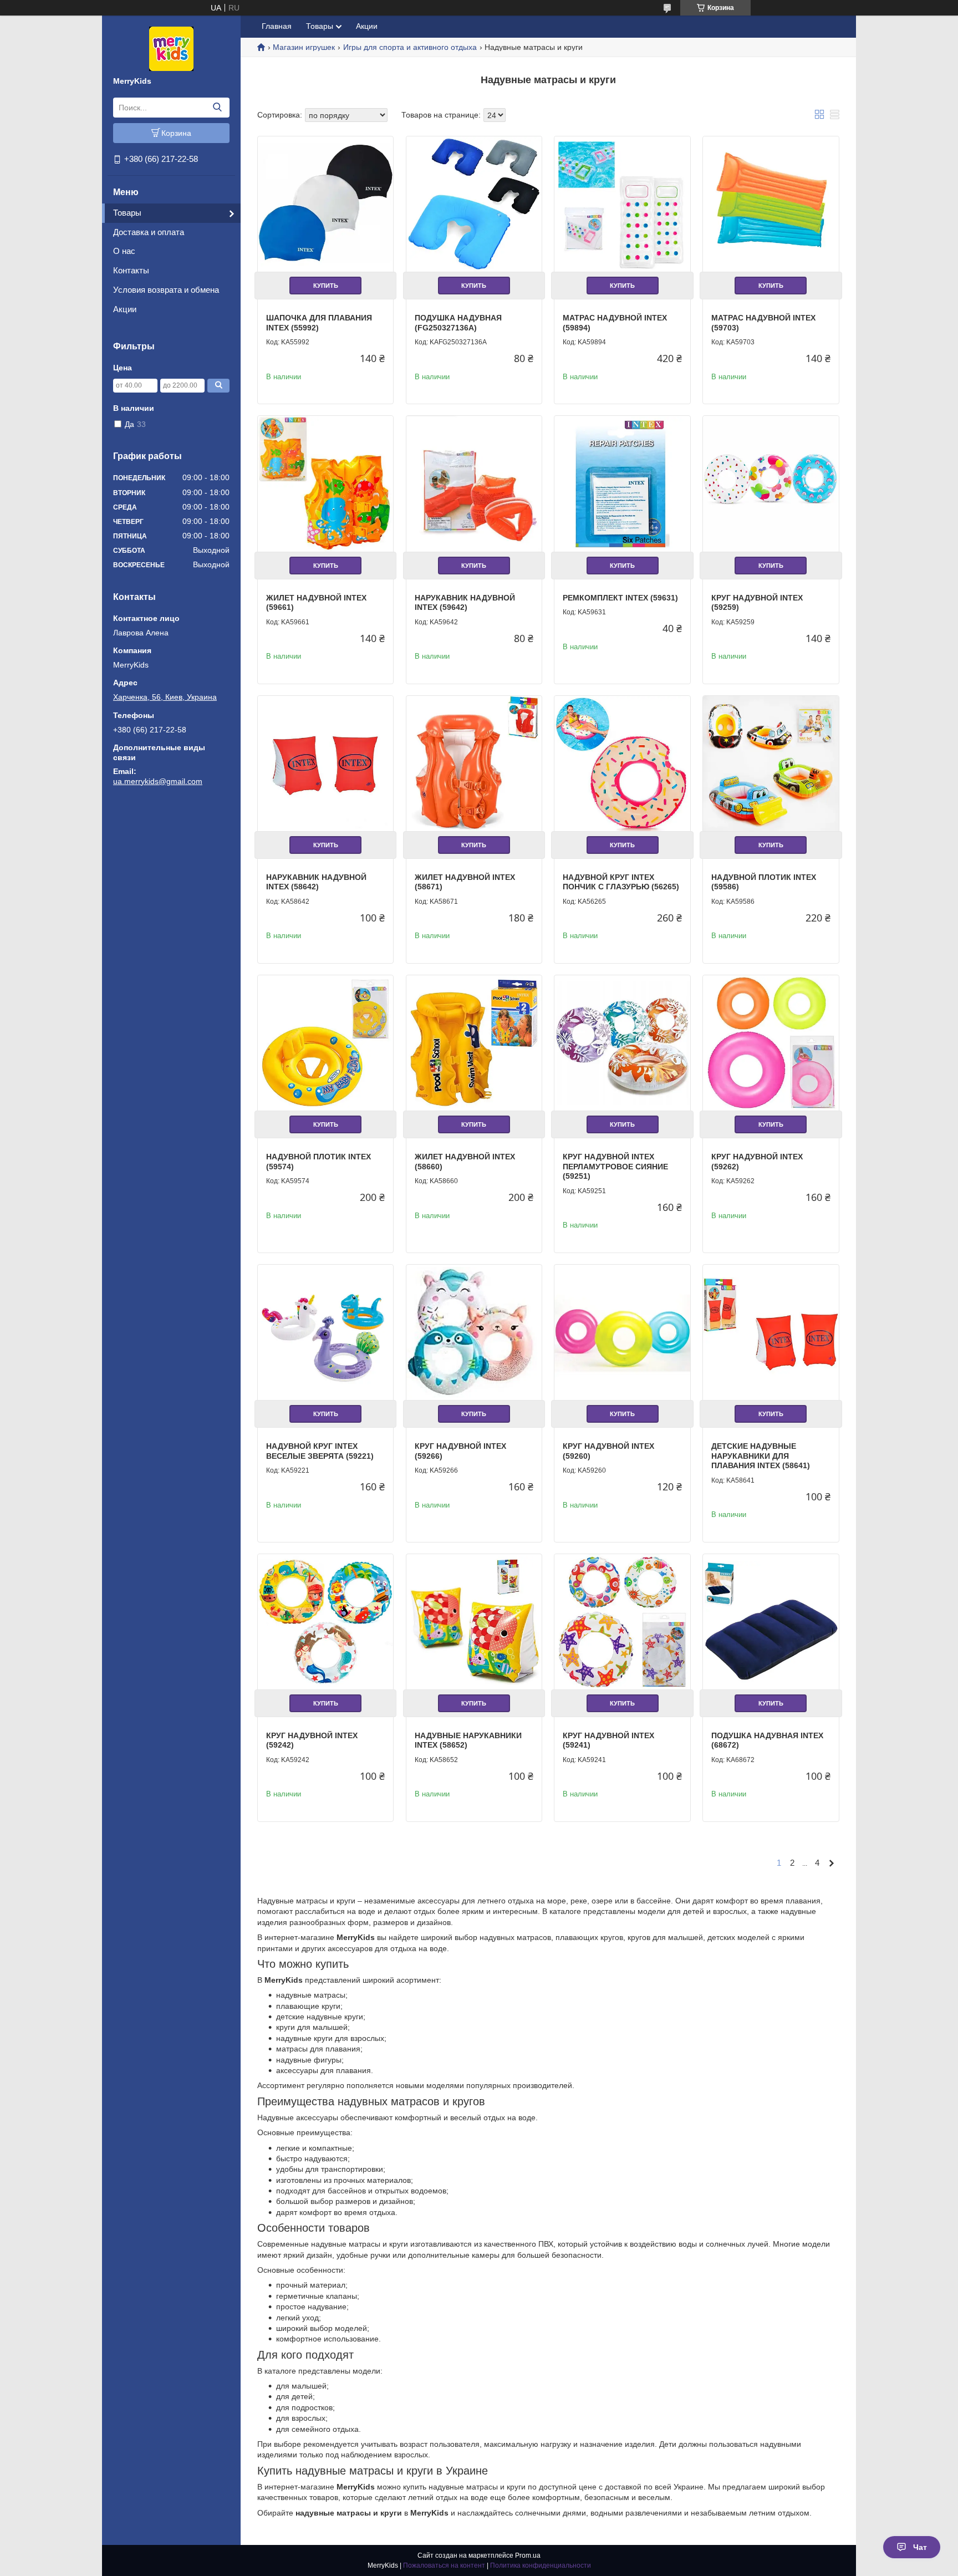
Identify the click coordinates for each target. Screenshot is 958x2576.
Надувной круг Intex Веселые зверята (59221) (320, 1451)
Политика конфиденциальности (541, 2565)
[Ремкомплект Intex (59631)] (622, 483)
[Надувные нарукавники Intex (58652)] (474, 1622)
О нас (124, 251)
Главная (277, 26)
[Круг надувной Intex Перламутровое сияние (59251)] (622, 1043)
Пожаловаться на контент (444, 2565)
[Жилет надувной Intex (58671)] (474, 763)
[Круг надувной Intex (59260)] (622, 1332)
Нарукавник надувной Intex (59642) (465, 603)
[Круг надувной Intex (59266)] (474, 1332)
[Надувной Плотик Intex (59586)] (771, 763)
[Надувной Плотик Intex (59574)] (325, 1043)
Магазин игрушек (304, 47)
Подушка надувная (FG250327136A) (458, 323)
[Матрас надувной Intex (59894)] (622, 204)
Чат (920, 2547)
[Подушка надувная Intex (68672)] (771, 1622)
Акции (125, 309)
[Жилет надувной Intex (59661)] (325, 483)
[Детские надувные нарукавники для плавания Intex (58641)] (771, 1332)
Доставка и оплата (149, 232)
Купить (326, 286)
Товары (127, 213)
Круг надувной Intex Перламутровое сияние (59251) (615, 1166)
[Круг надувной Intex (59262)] (771, 1043)
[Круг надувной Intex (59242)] (325, 1622)
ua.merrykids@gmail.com (158, 781)
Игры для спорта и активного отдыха (410, 47)
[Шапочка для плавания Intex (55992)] (325, 204)
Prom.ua (528, 2555)
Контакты (131, 270)
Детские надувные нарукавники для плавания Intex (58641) (761, 1456)
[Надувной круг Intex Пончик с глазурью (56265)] (622, 763)
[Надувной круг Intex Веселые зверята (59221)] (325, 1332)
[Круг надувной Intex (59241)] (622, 1622)
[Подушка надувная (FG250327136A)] (474, 204)
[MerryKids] (171, 48)
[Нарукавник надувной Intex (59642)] (474, 483)
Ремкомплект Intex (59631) (620, 598)
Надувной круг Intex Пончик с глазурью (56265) (621, 882)
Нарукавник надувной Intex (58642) (316, 882)
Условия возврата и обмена (166, 290)
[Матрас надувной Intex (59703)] (771, 204)
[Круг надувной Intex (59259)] (771, 483)
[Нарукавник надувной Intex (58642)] (325, 763)
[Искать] (217, 108)
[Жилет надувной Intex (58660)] (474, 1043)
